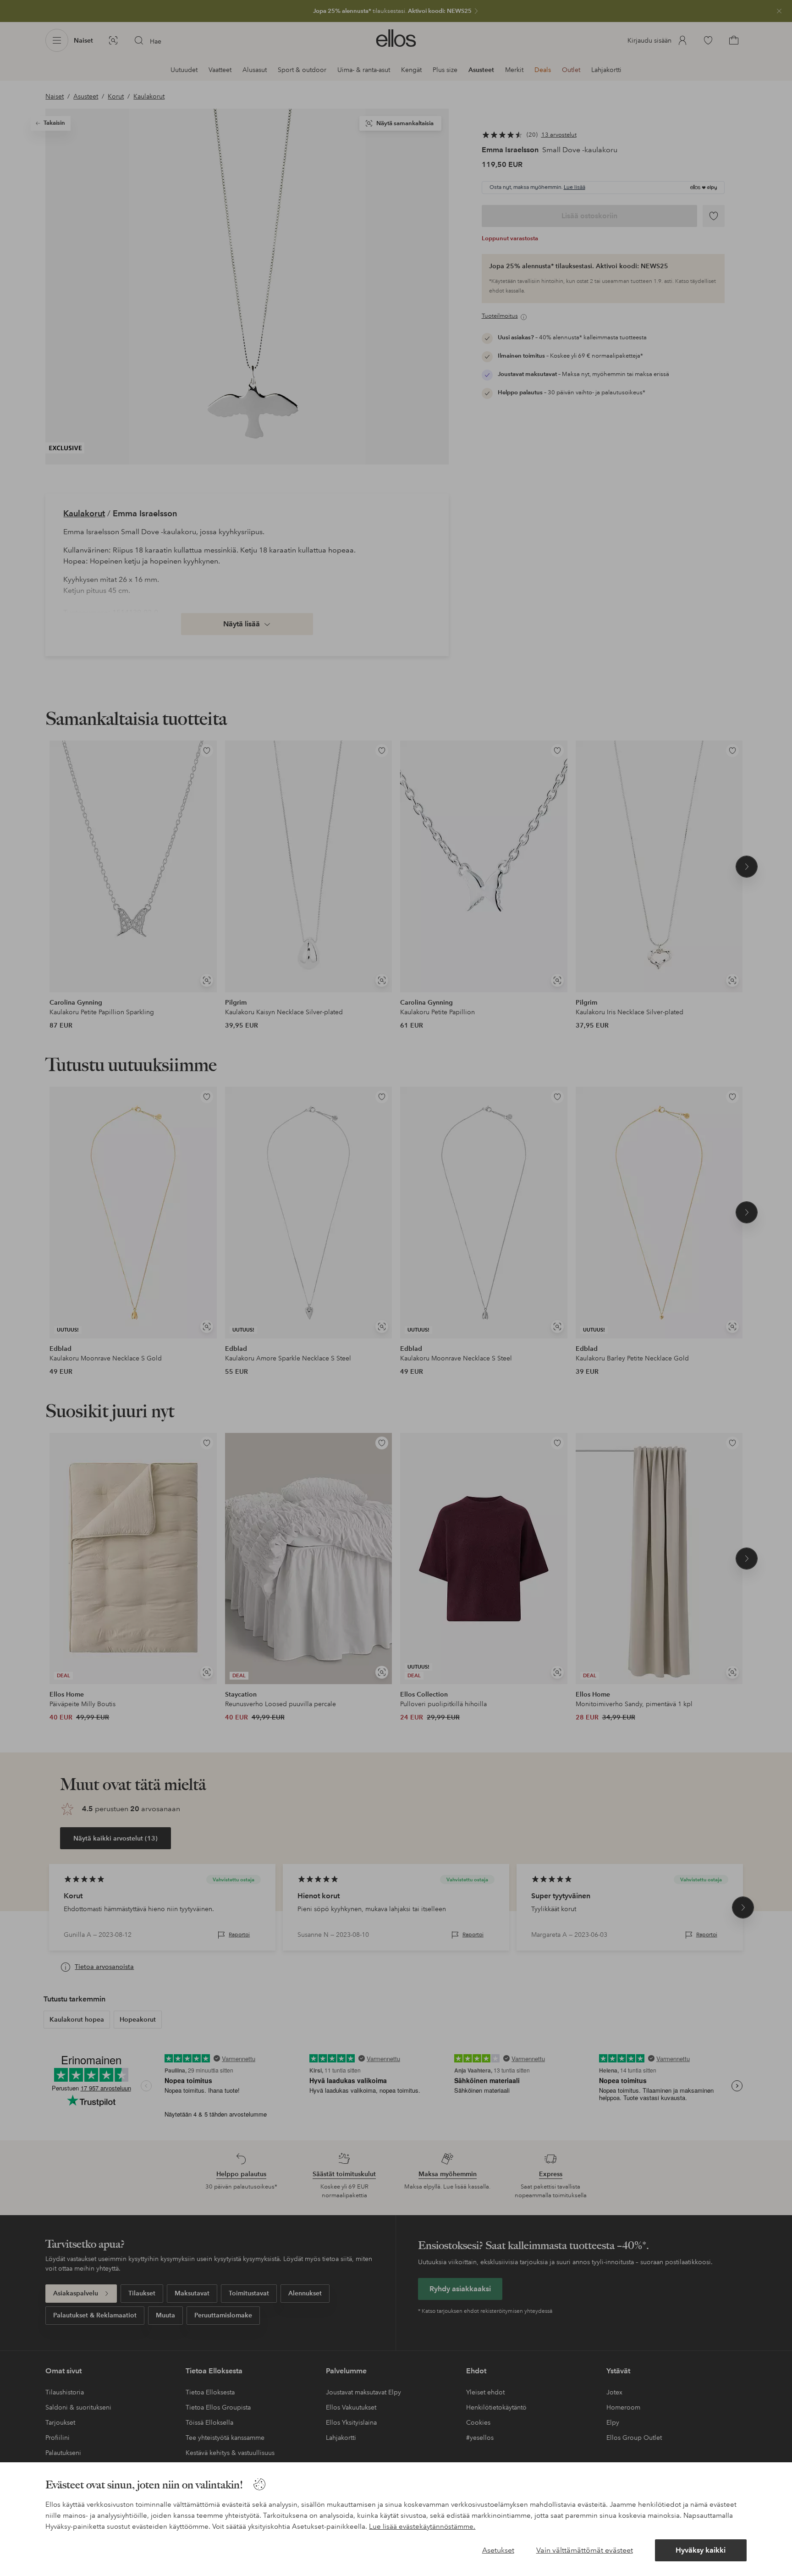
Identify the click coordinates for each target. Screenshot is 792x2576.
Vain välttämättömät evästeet (585, 2550)
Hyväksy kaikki (701, 2550)
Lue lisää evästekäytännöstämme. (422, 2526)
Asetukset (498, 2550)
